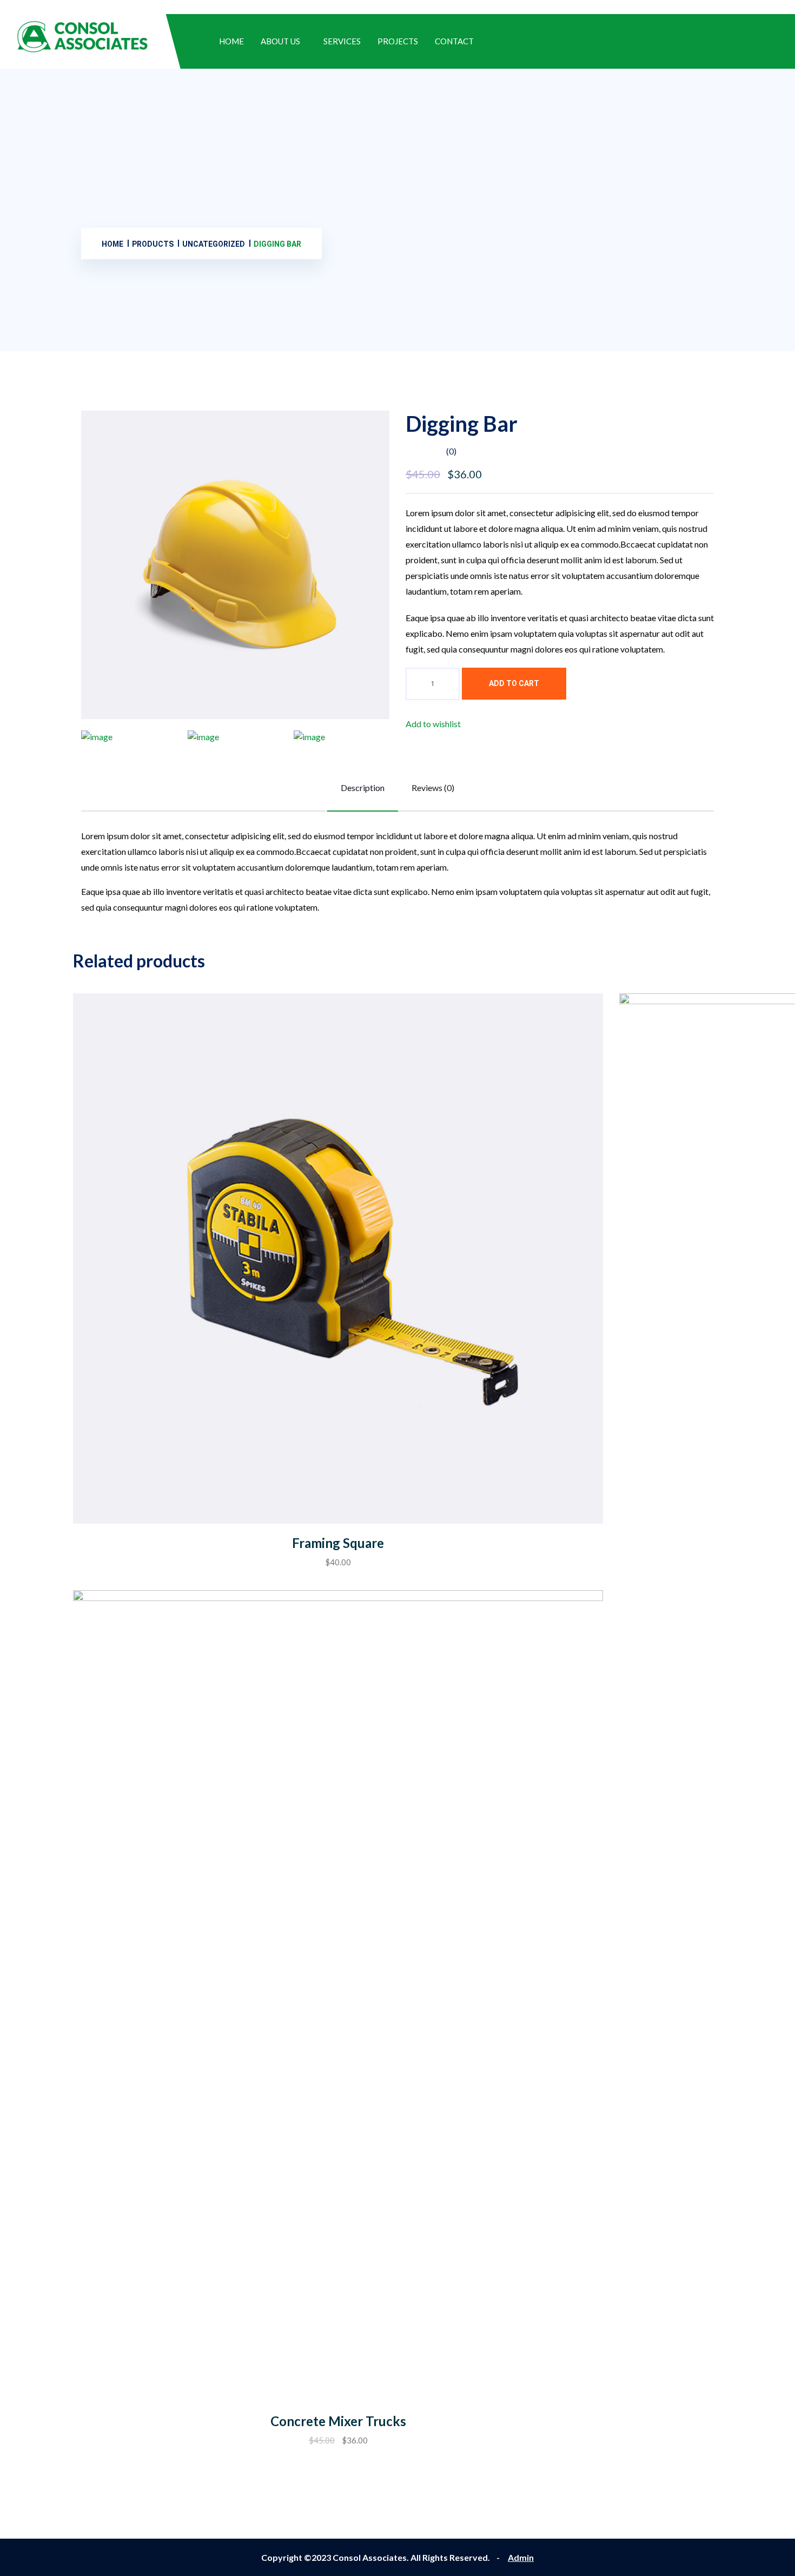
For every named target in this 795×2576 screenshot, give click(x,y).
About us (280, 41)
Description (363, 788)
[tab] (129, 737)
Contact (454, 41)
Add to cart (514, 683)
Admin (521, 2557)
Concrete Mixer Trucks (338, 2421)
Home (231, 41)
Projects (398, 41)
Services (342, 41)
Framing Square (338, 1543)
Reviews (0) (433, 788)
